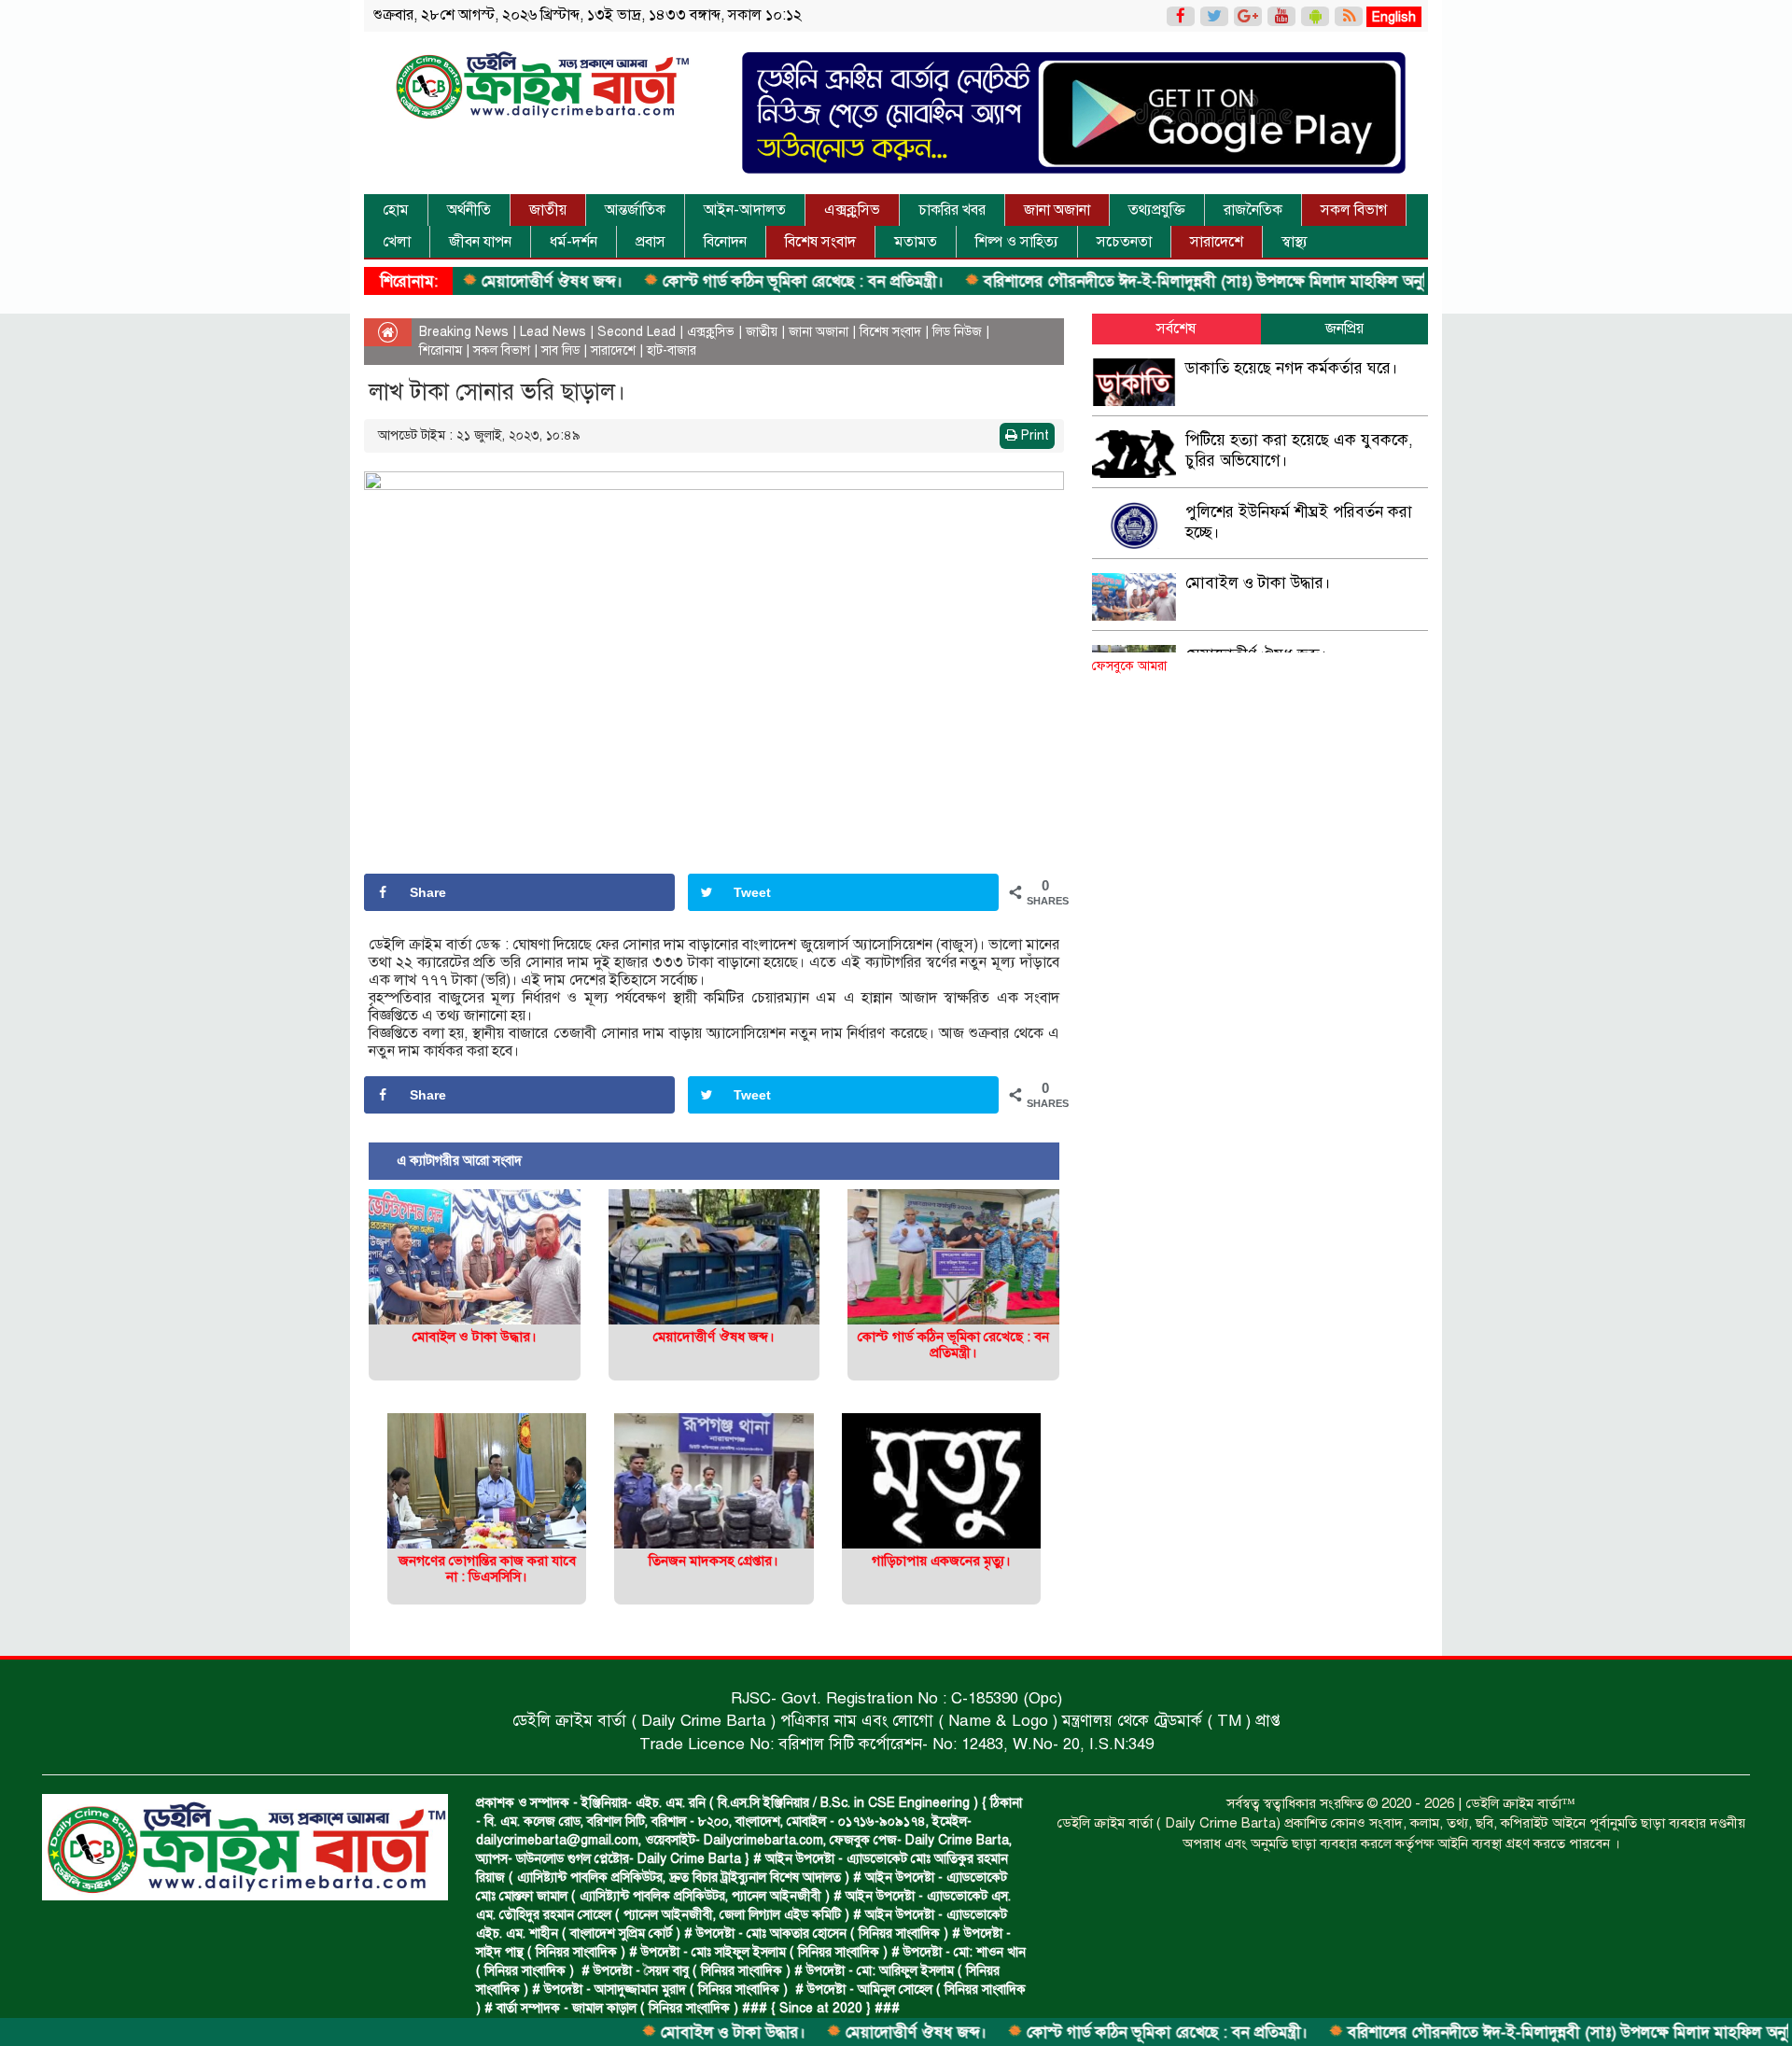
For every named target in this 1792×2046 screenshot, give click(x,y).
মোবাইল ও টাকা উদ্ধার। (660, 2032)
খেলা (397, 242)
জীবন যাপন (480, 242)
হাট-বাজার (672, 350)
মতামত (916, 242)
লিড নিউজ (957, 332)
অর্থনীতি (469, 210)
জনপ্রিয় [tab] (1344, 329)
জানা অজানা (1057, 210)
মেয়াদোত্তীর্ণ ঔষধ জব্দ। (479, 281)
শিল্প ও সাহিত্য (1017, 242)
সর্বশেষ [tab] (1176, 329)
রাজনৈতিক (1253, 210)
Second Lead (637, 332)
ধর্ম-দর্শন (574, 242)
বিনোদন (725, 242)
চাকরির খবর (952, 210)
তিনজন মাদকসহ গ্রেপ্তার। (714, 1561)
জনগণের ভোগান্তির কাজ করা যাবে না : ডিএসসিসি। (487, 1569)
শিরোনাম (441, 350)
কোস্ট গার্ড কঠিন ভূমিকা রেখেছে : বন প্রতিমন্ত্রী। (730, 281)
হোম (396, 210)
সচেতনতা (1124, 242)
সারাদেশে (1217, 242)
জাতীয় (548, 210)
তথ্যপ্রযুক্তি (1157, 210)
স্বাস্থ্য (1295, 242)
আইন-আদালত (745, 210)
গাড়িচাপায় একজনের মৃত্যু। (941, 1561)
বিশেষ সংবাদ (820, 242)
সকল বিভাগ (1354, 210)
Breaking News (464, 332)
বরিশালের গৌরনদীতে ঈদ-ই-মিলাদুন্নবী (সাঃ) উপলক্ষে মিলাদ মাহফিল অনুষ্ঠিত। (1145, 281)
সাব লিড (560, 350)
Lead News (553, 332)
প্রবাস (651, 242)
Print (1033, 435)
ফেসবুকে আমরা (1129, 666)
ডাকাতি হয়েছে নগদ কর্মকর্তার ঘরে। (1292, 368)
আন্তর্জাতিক (635, 210)
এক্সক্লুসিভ (852, 210)
